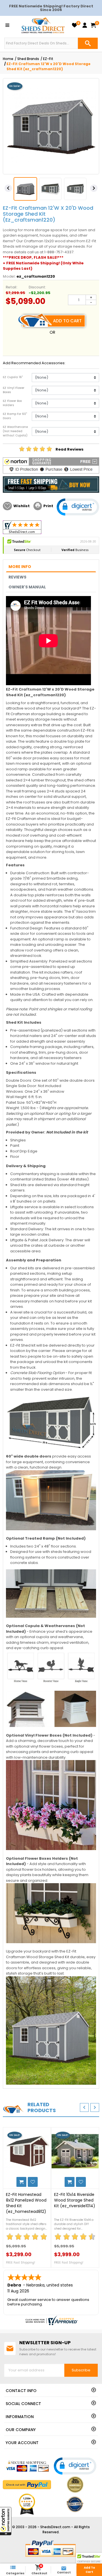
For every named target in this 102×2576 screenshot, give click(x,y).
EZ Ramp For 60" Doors (15, 416)
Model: (9, 276)
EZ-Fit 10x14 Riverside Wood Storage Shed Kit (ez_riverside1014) (75, 2200)
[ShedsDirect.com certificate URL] (51, 2320)
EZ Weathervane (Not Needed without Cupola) (15, 431)
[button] (6, 2521)
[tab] (51, 567)
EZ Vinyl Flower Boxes (14, 390)
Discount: (37, 287)
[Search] (88, 43)
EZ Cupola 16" (13, 377)
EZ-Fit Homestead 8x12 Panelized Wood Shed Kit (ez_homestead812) (26, 2203)
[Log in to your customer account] (85, 25)
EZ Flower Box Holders (12, 403)
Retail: (11, 287)
